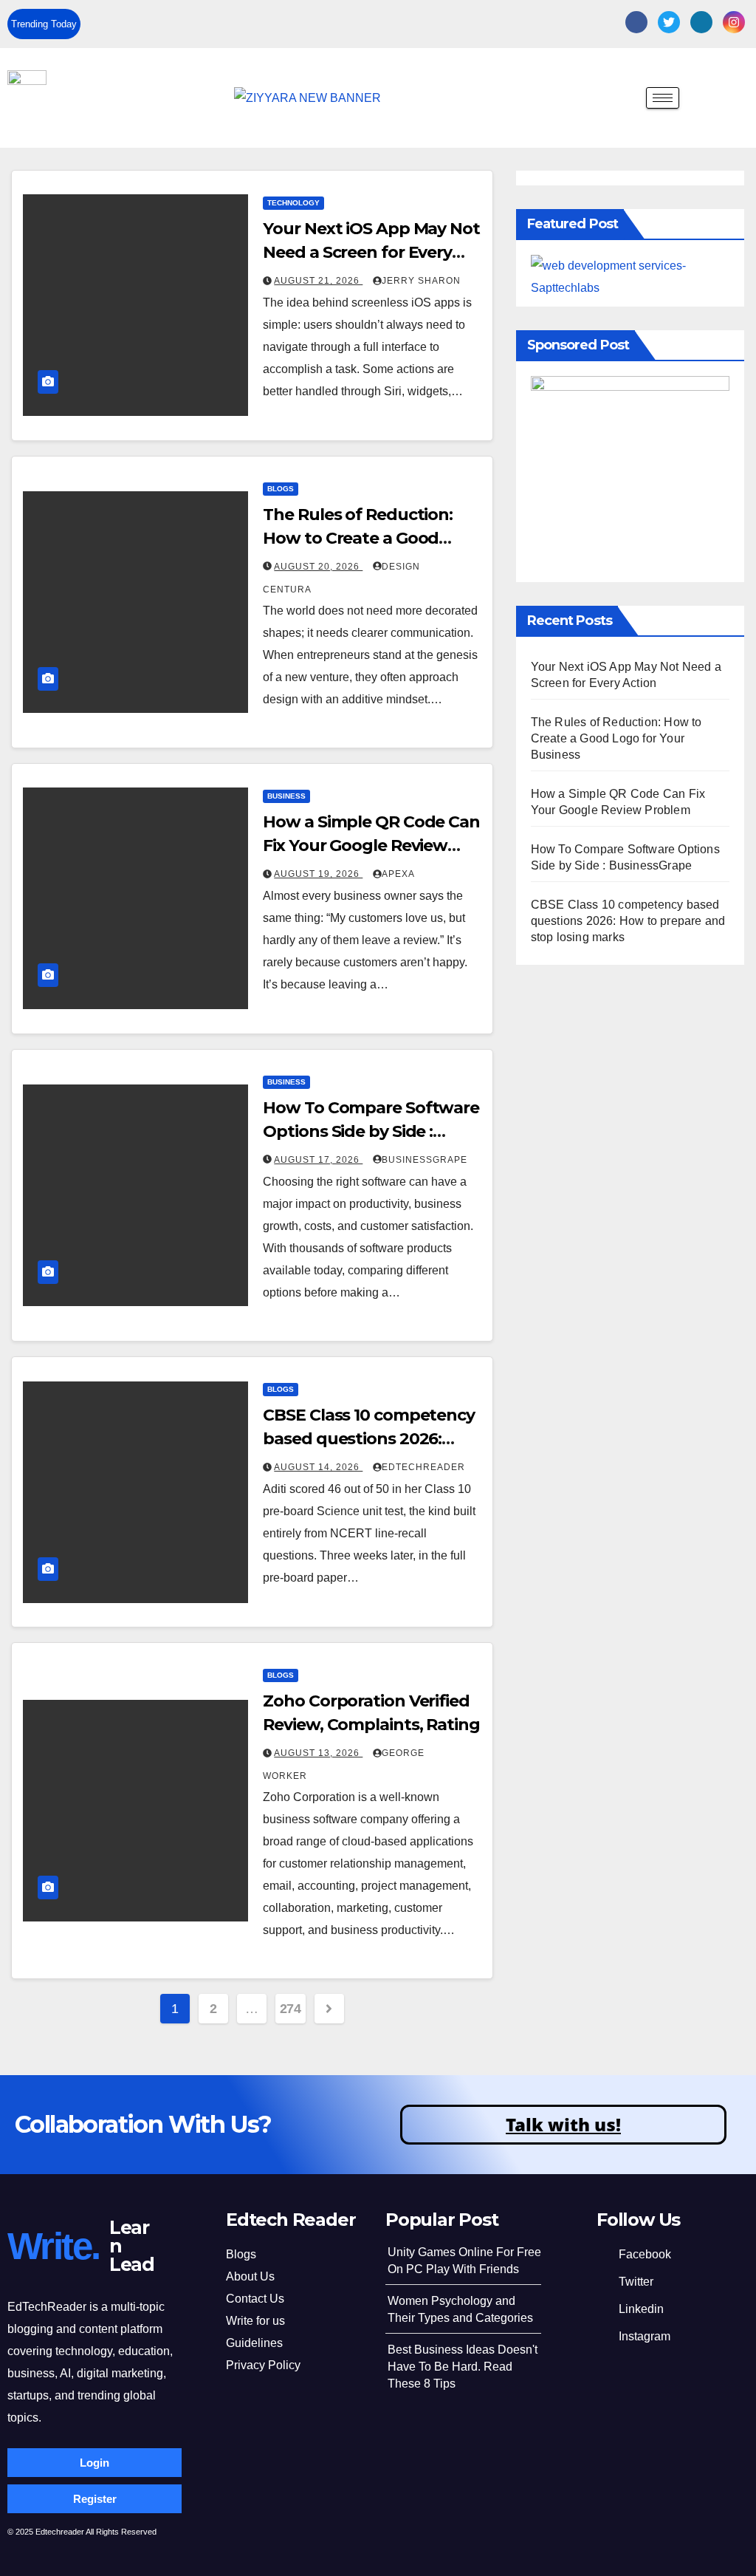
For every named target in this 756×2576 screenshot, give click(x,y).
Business (286, 796)
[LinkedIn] (701, 22)
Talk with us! (563, 2124)
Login (94, 2463)
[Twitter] (669, 22)
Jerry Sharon (421, 281)
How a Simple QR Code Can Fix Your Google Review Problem (371, 845)
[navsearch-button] (624, 100)
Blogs (281, 489)
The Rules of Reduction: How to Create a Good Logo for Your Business (358, 538)
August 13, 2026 (318, 1753)
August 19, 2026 (318, 874)
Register (95, 2499)
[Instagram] (734, 22)
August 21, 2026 (318, 281)
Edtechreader (423, 1467)
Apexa (398, 874)
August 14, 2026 (318, 1467)
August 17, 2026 (318, 1160)
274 (291, 2009)
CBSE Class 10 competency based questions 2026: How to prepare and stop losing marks (628, 921)
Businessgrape (425, 1160)
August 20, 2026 (318, 567)
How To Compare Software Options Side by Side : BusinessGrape (371, 1131)
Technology (293, 203)
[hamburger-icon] (663, 98)
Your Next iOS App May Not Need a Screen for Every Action (371, 252)
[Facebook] (636, 22)
